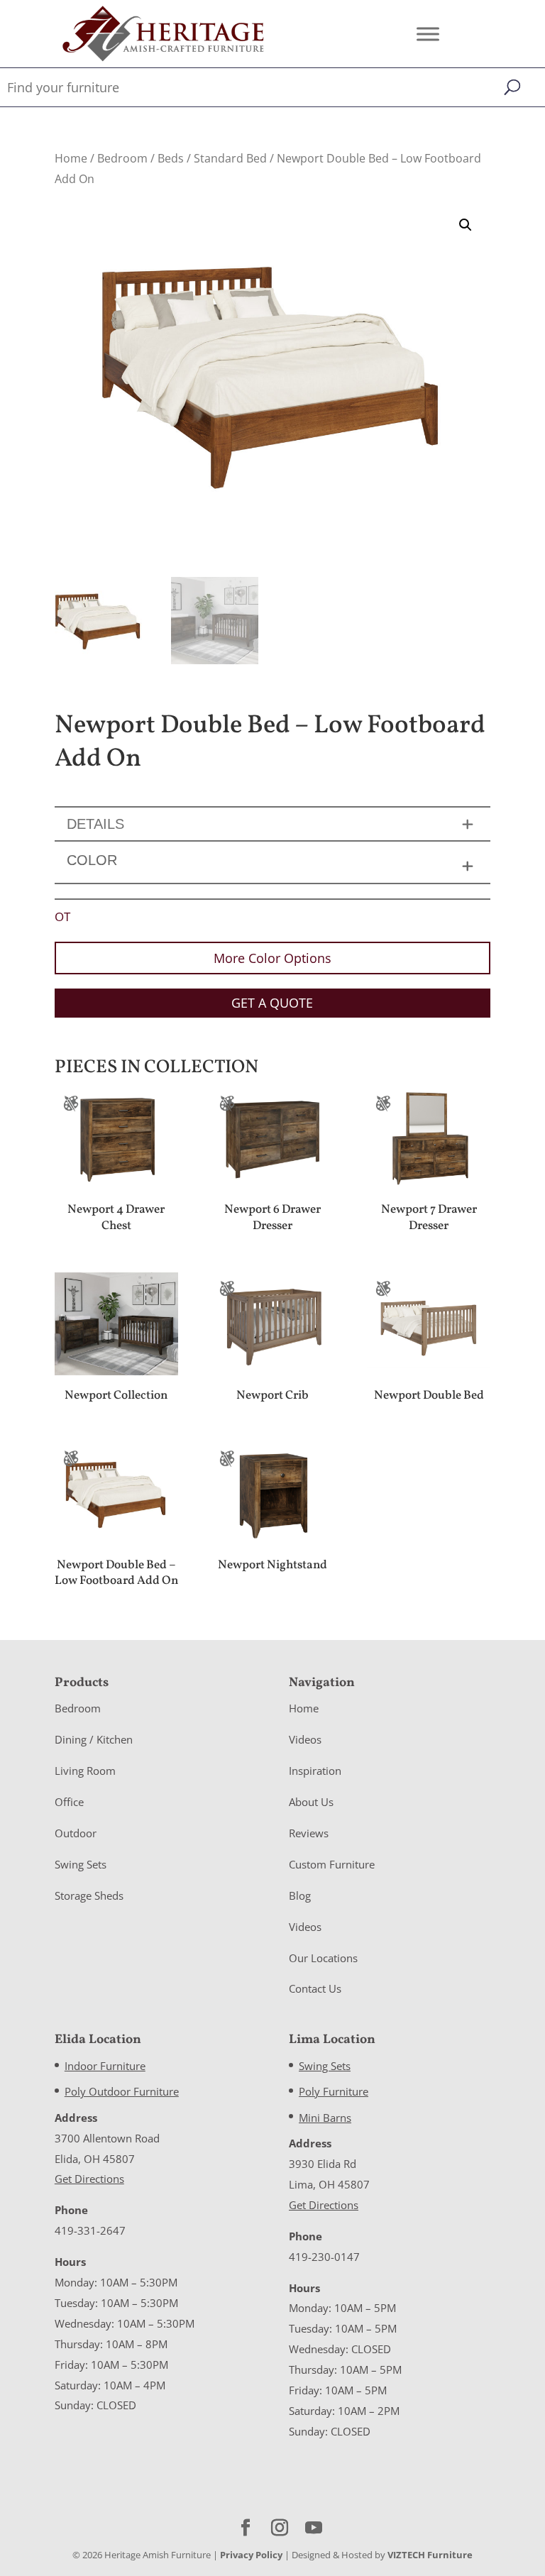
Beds (171, 158)
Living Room (85, 1771)
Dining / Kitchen (94, 1739)
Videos (305, 1739)
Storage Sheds (89, 1895)
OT (62, 917)
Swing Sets (81, 1864)
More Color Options (272, 958)
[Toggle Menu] (428, 34)
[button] (466, 225)
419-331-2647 (90, 2230)
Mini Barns (325, 2118)
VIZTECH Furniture (430, 2555)
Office (69, 1802)
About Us (311, 1802)
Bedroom (122, 158)
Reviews (309, 1833)
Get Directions (89, 2179)
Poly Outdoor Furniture (122, 2091)
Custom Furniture (332, 1864)
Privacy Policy (251, 2555)
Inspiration (315, 1771)
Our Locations (323, 1958)
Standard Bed (230, 158)
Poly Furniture (334, 2091)
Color (92, 860)
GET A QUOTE (272, 1003)
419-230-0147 (324, 2257)
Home (71, 158)
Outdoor (76, 1833)
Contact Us (315, 1988)
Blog (300, 1895)
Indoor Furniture (105, 2066)
